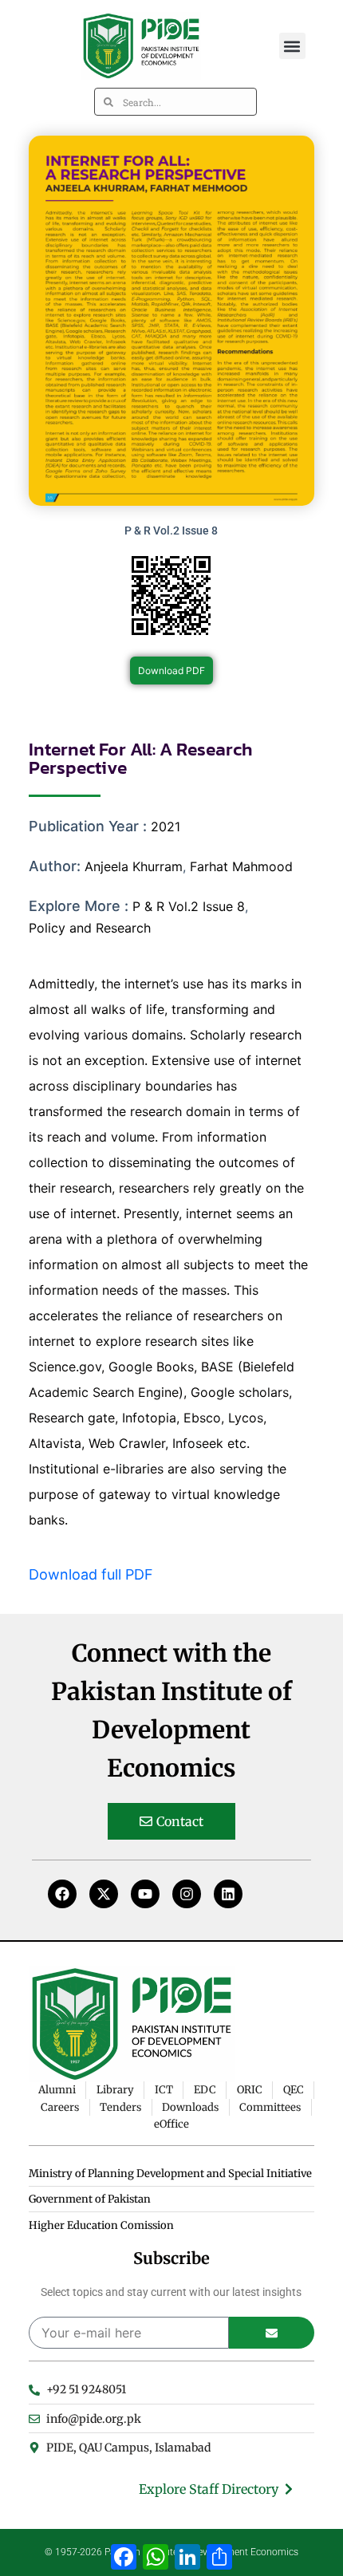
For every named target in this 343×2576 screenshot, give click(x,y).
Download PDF (171, 671)
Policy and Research (90, 928)
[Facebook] (62, 1894)
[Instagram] (187, 1894)
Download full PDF (91, 1574)
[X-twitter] (104, 1894)
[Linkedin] (228, 1894)
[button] (292, 46)
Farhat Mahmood (241, 866)
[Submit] (272, 2333)
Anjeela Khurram (134, 866)
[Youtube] (145, 1894)
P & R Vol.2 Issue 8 (189, 906)
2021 (166, 826)
